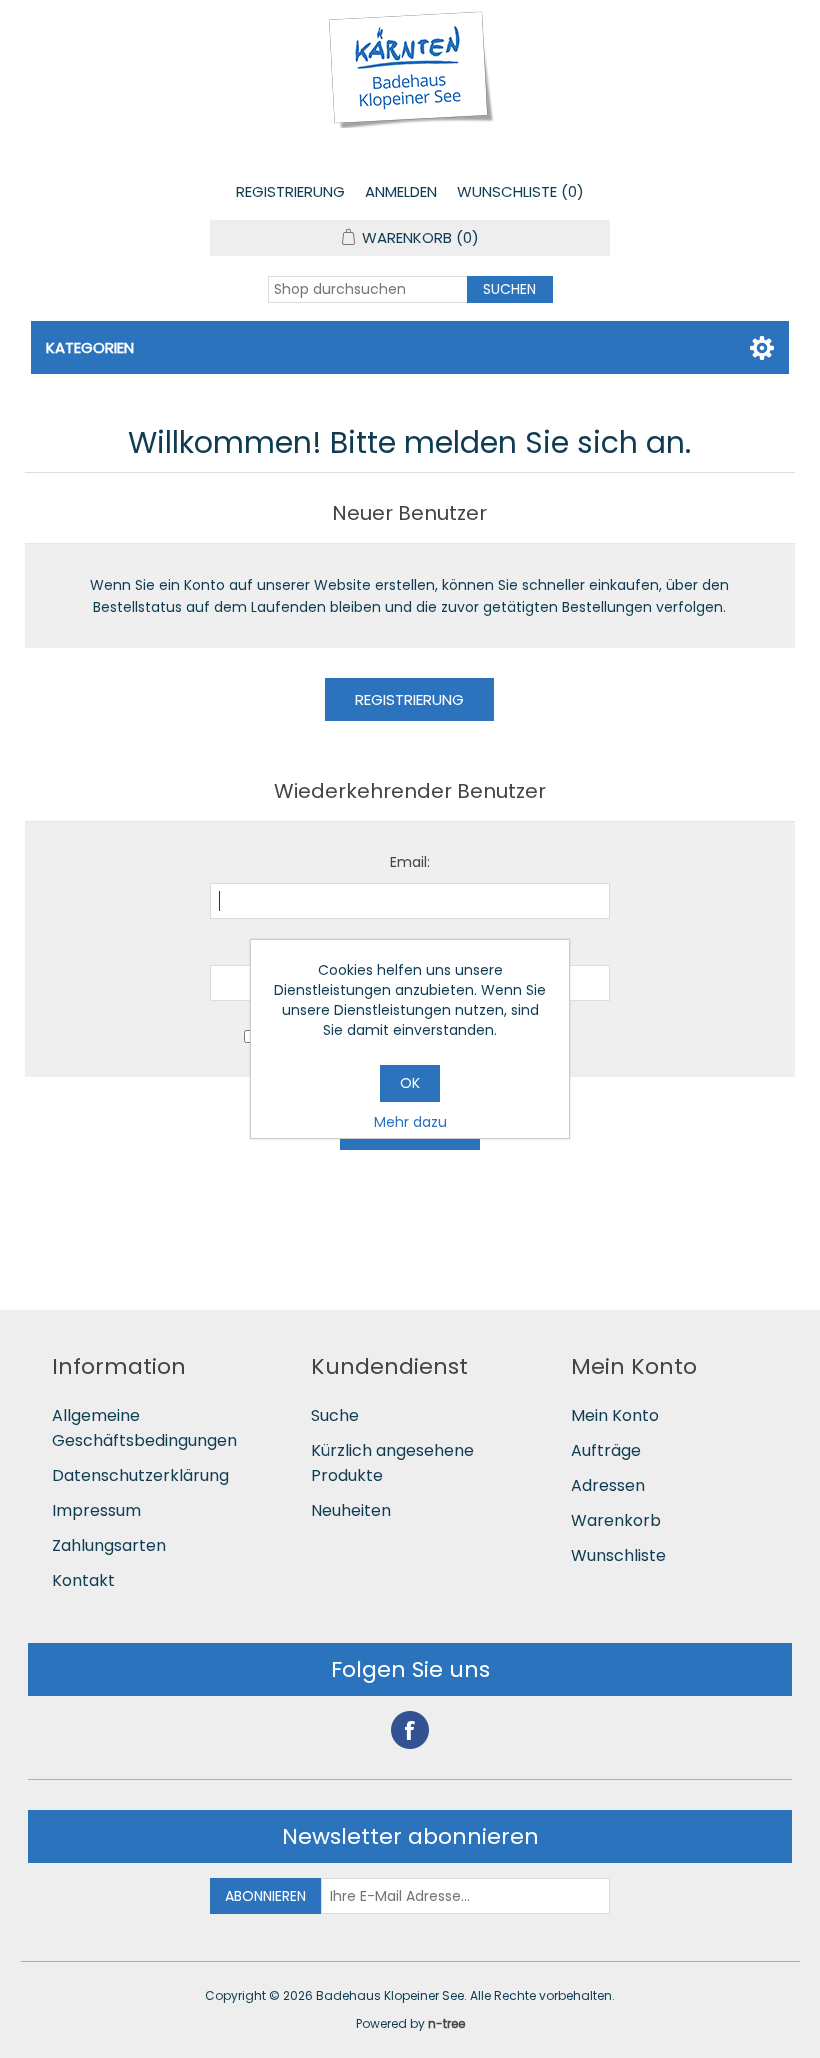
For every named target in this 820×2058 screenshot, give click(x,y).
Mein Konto (615, 1415)
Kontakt (83, 1580)
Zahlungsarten (109, 1545)
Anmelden (401, 191)
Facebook (410, 1730)
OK (410, 1083)
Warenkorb (616, 1520)
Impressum (96, 1510)
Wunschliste (618, 1555)
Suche (335, 1415)
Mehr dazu (410, 1122)
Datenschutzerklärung (140, 1475)
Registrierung (290, 191)
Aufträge (606, 1450)
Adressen (608, 1485)
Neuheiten (351, 1510)
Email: (410, 862)
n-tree (446, 2023)
